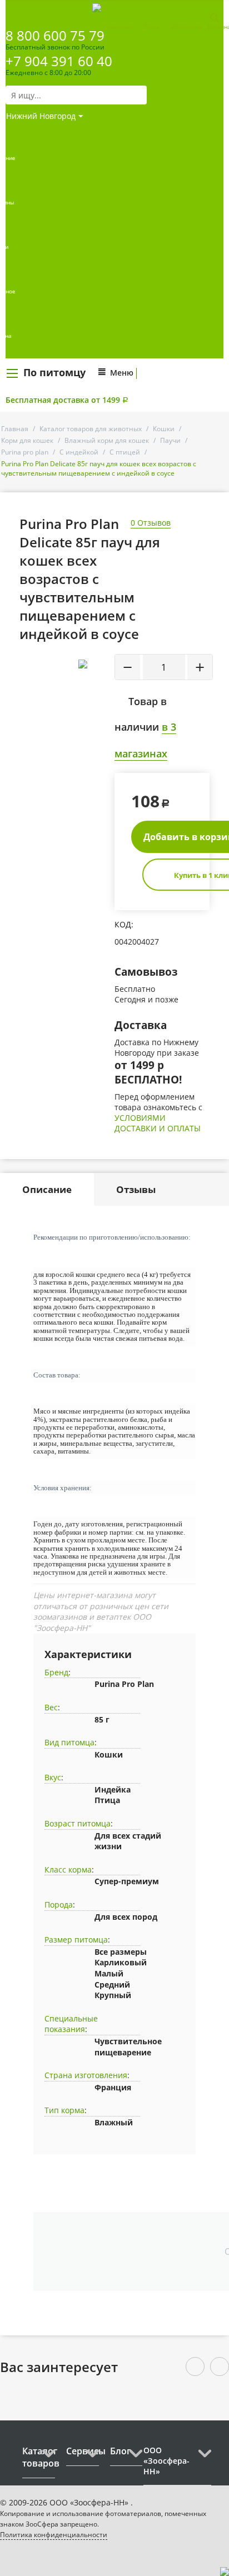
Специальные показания (71, 2024)
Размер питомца (76, 1940)
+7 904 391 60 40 (59, 61)
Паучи (170, 440)
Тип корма (64, 2110)
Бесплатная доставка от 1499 (67, 400)
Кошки (164, 429)
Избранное (186, 27)
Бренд (56, 1672)
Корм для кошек (27, 440)
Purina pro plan (25, 452)
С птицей (125, 452)
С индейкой (79, 452)
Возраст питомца (78, 1823)
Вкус (53, 1777)
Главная (15, 429)
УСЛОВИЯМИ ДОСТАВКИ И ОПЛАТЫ (158, 1123)
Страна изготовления (86, 2075)
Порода (59, 1904)
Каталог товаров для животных (91, 429)
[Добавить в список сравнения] (98, 689)
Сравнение (119, 27)
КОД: (124, 924)
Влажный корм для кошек (107, 440)
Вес (51, 1707)
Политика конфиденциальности (54, 2535)
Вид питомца (69, 1742)
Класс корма (68, 1869)
